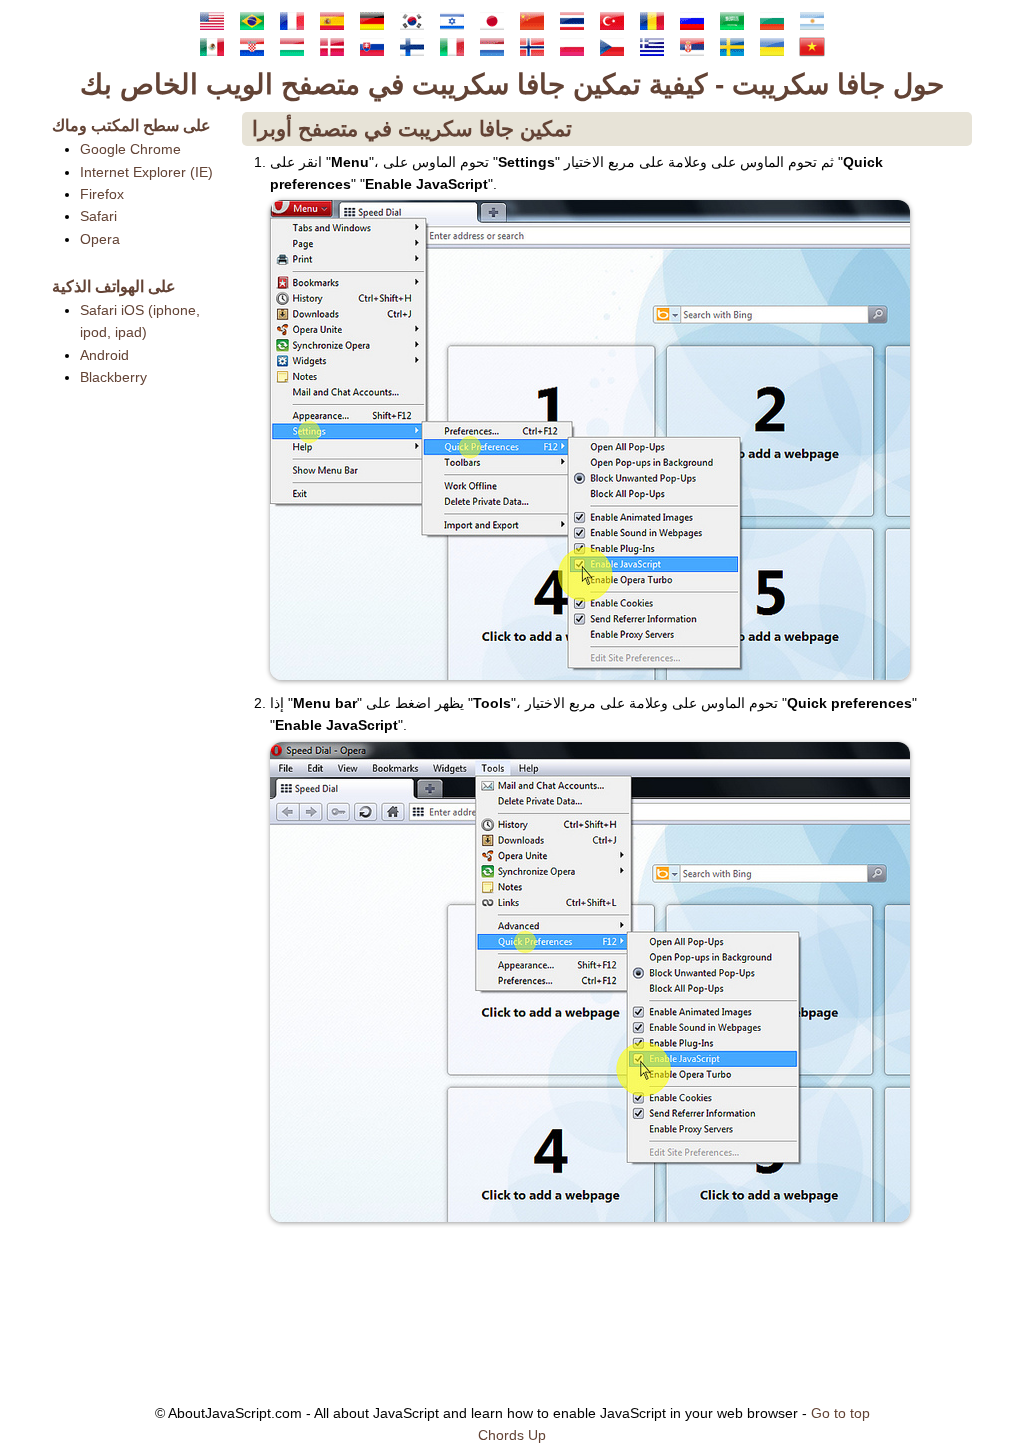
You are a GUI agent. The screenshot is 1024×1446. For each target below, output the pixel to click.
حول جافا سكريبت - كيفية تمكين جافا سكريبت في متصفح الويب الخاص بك (512, 84)
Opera (100, 239)
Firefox (102, 194)
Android (104, 355)
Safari (98, 216)
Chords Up (512, 1435)
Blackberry (113, 377)
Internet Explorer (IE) (146, 172)
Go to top (840, 1413)
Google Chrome (130, 149)
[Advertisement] (137, 711)
